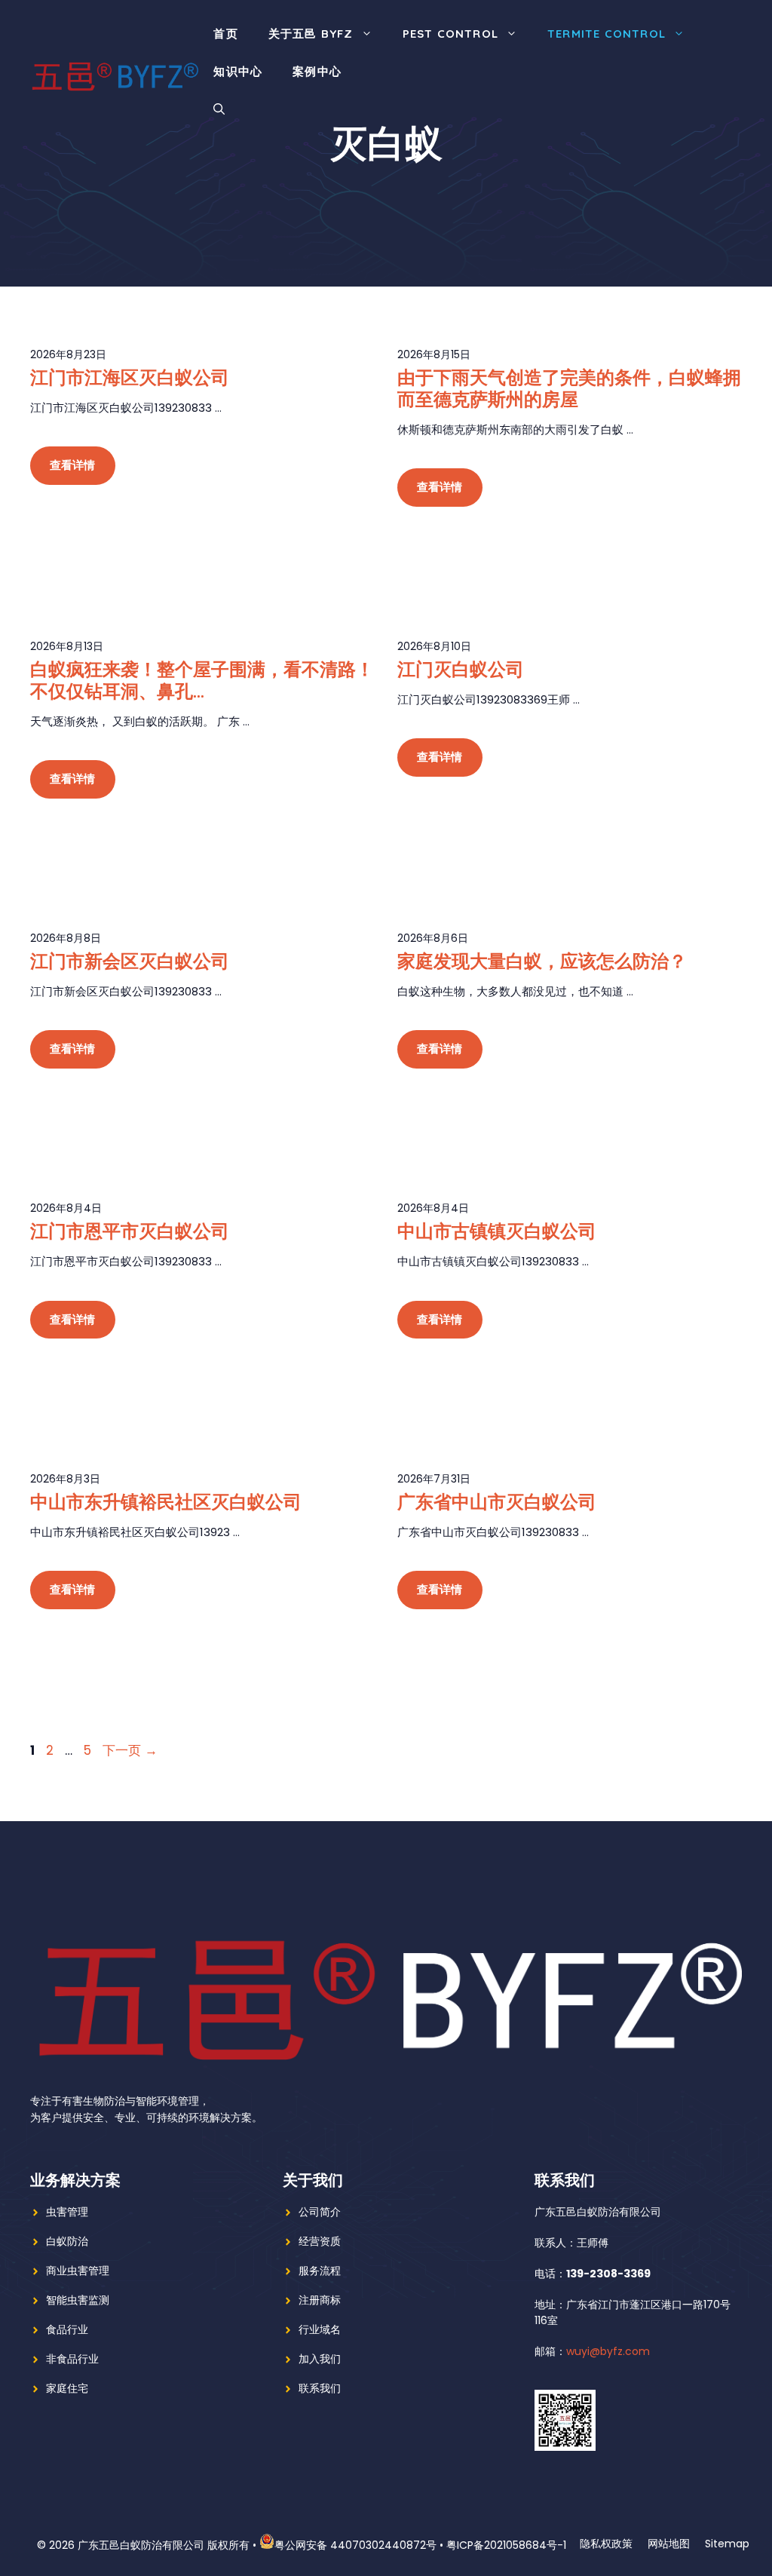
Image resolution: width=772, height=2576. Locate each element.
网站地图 (669, 2544)
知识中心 (238, 71)
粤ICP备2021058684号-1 (506, 2545)
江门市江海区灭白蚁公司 (130, 377)
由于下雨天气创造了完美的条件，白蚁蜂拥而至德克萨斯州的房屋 (569, 388)
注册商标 (320, 2300)
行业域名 (320, 2329)
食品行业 (67, 2329)
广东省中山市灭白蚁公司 (497, 1501)
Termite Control (607, 34)
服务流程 (320, 2271)
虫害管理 (67, 2212)
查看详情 (73, 465)
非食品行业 (72, 2359)
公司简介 (320, 2212)
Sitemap (727, 2544)
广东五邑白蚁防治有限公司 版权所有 (164, 2545)
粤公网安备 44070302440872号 (355, 2545)
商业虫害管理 (78, 2271)
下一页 (130, 1750)
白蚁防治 (67, 2241)
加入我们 (320, 2359)
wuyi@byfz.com (608, 2351)
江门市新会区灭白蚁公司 (130, 961)
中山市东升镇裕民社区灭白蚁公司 (166, 1501)
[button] (219, 109)
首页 (225, 34)
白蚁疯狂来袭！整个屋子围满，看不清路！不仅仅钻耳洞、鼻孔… (202, 680)
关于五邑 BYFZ (311, 34)
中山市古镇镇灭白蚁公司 (497, 1231)
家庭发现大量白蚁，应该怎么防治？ (542, 961)
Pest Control (450, 34)
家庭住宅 (67, 2388)
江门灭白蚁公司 (461, 669)
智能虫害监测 (78, 2300)
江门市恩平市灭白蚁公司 (130, 1231)
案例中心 (317, 71)
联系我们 (320, 2388)
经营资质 (320, 2241)
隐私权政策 (606, 2544)
